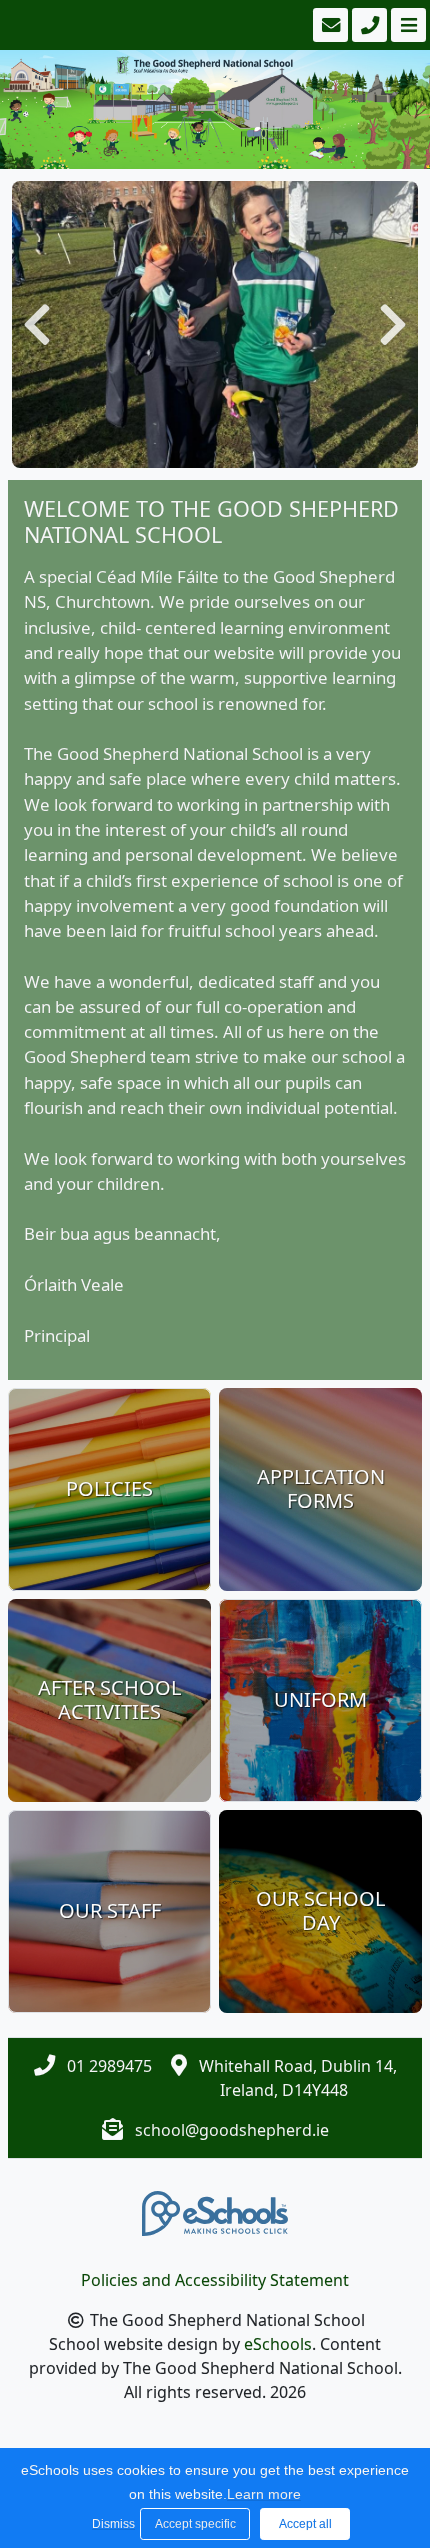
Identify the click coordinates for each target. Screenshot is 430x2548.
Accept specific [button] (195, 2524)
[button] (37, 324)
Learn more (264, 2494)
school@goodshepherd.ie (232, 2130)
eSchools (278, 2344)
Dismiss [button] (111, 2524)
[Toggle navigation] (406, 25)
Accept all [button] (305, 2524)
